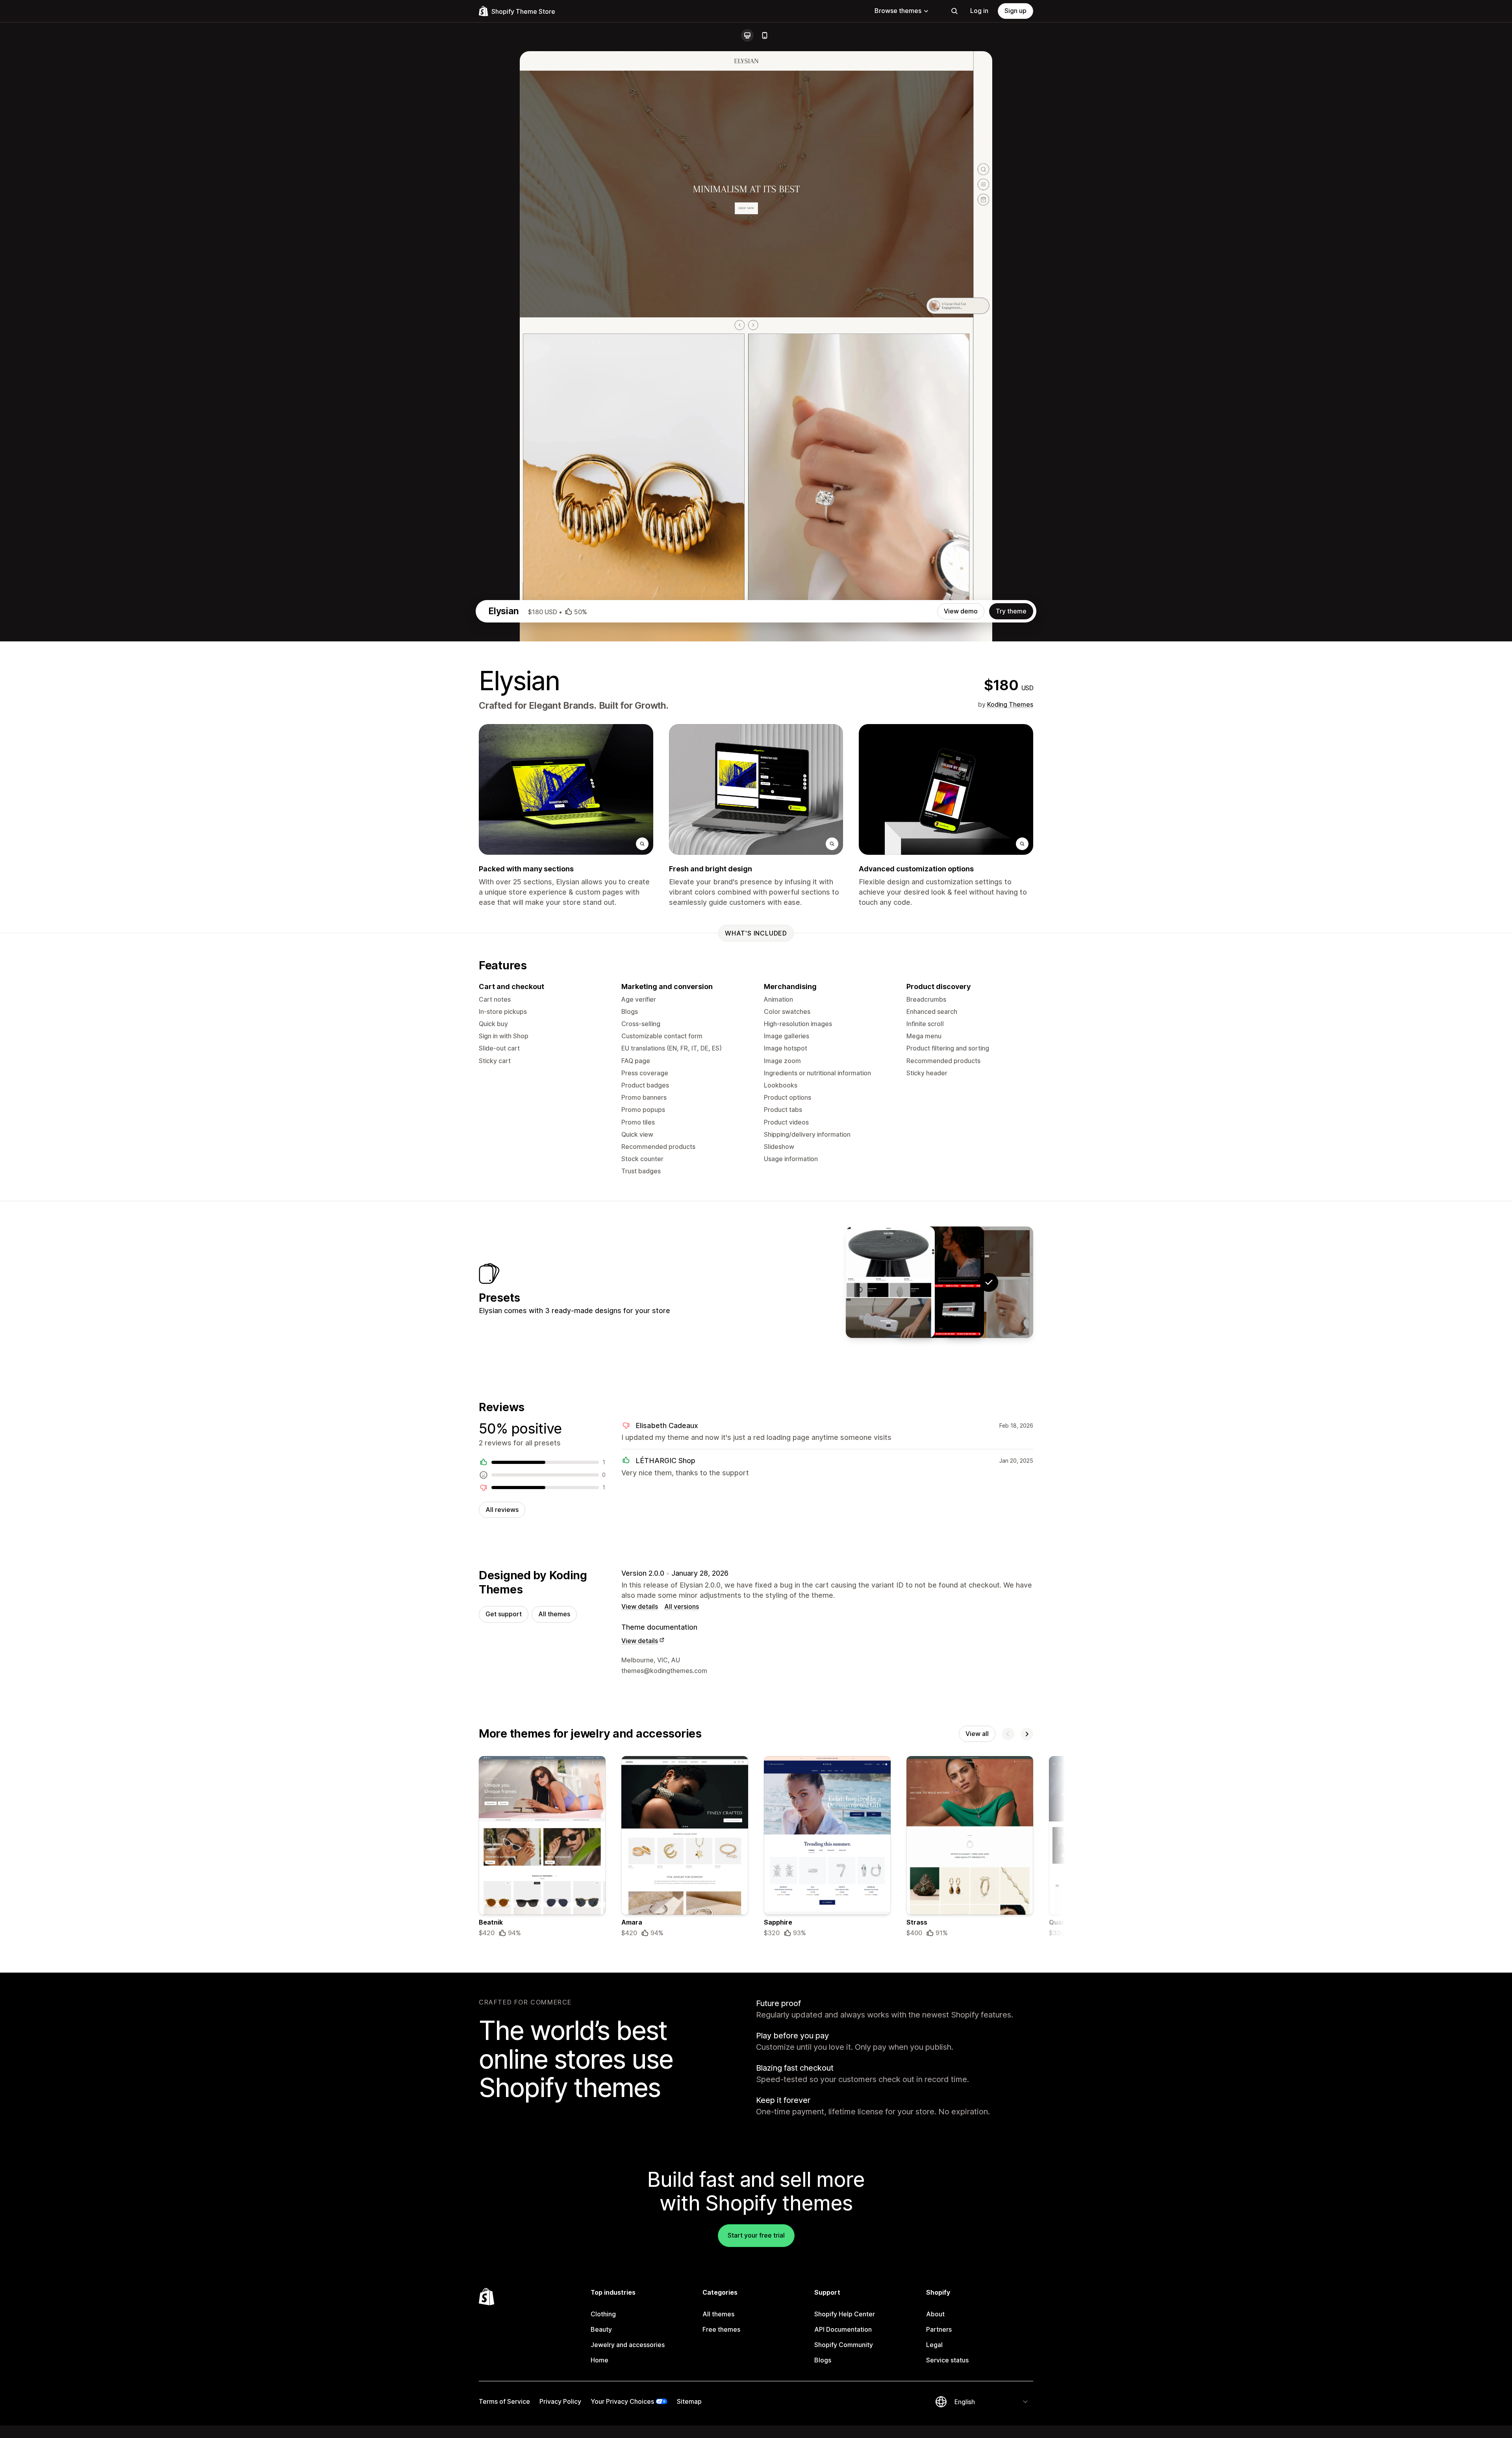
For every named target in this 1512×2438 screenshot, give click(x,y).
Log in (979, 11)
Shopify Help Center (845, 2314)
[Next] (1027, 1734)
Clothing (603, 2314)
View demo (961, 611)
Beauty (601, 2329)
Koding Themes (1010, 704)
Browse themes (898, 11)
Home (599, 2360)
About (935, 2314)
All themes (554, 1614)
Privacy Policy (560, 2401)
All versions (682, 1606)
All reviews (502, 1510)
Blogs (823, 2360)
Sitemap (689, 2401)
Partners (939, 2329)
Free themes (721, 2329)
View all (977, 1734)
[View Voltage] (939, 1282)
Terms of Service (504, 2401)
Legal (934, 2345)
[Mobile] (765, 35)
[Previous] (1008, 1734)
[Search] (954, 11)
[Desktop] (747, 35)
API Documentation (843, 2329)
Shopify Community (844, 2345)
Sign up (1015, 11)
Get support (504, 1614)
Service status (947, 2360)
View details (640, 1606)
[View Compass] (890, 1282)
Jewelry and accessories (628, 2345)
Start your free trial (756, 2235)
